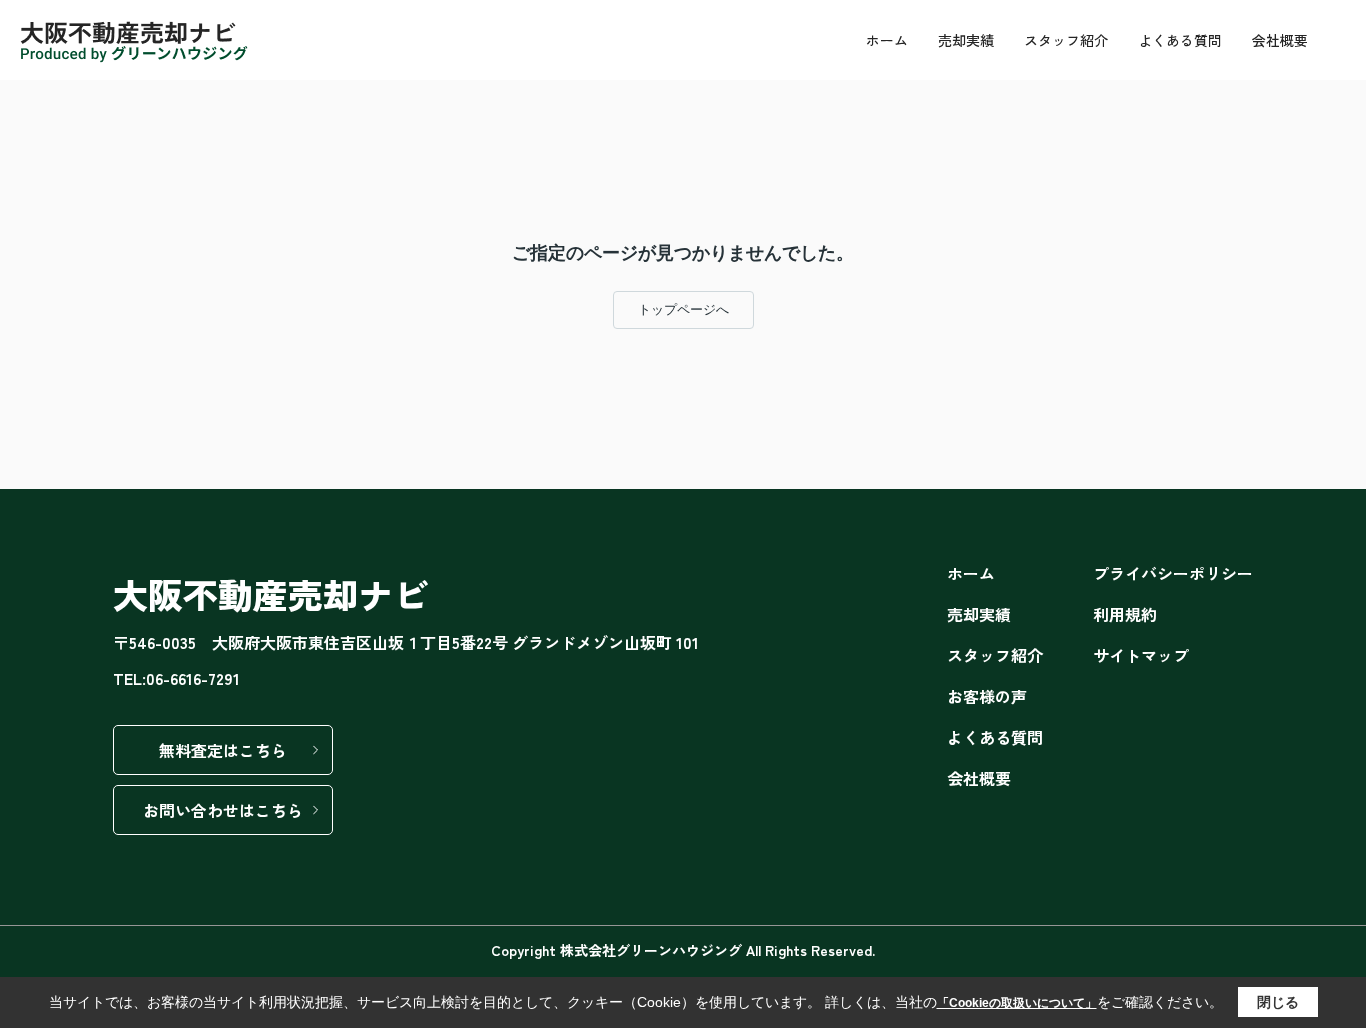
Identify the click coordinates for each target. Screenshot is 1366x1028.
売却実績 (966, 40)
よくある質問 (1180, 40)
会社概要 (1280, 40)
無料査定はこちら (223, 750)
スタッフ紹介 (1066, 40)
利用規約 (1125, 614)
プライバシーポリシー (1173, 573)
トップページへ (683, 309)
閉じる (1278, 1002)
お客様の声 (987, 696)
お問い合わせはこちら (223, 810)
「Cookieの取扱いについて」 (1017, 1003)
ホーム (887, 40)
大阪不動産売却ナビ (270, 593)
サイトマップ (1141, 655)
